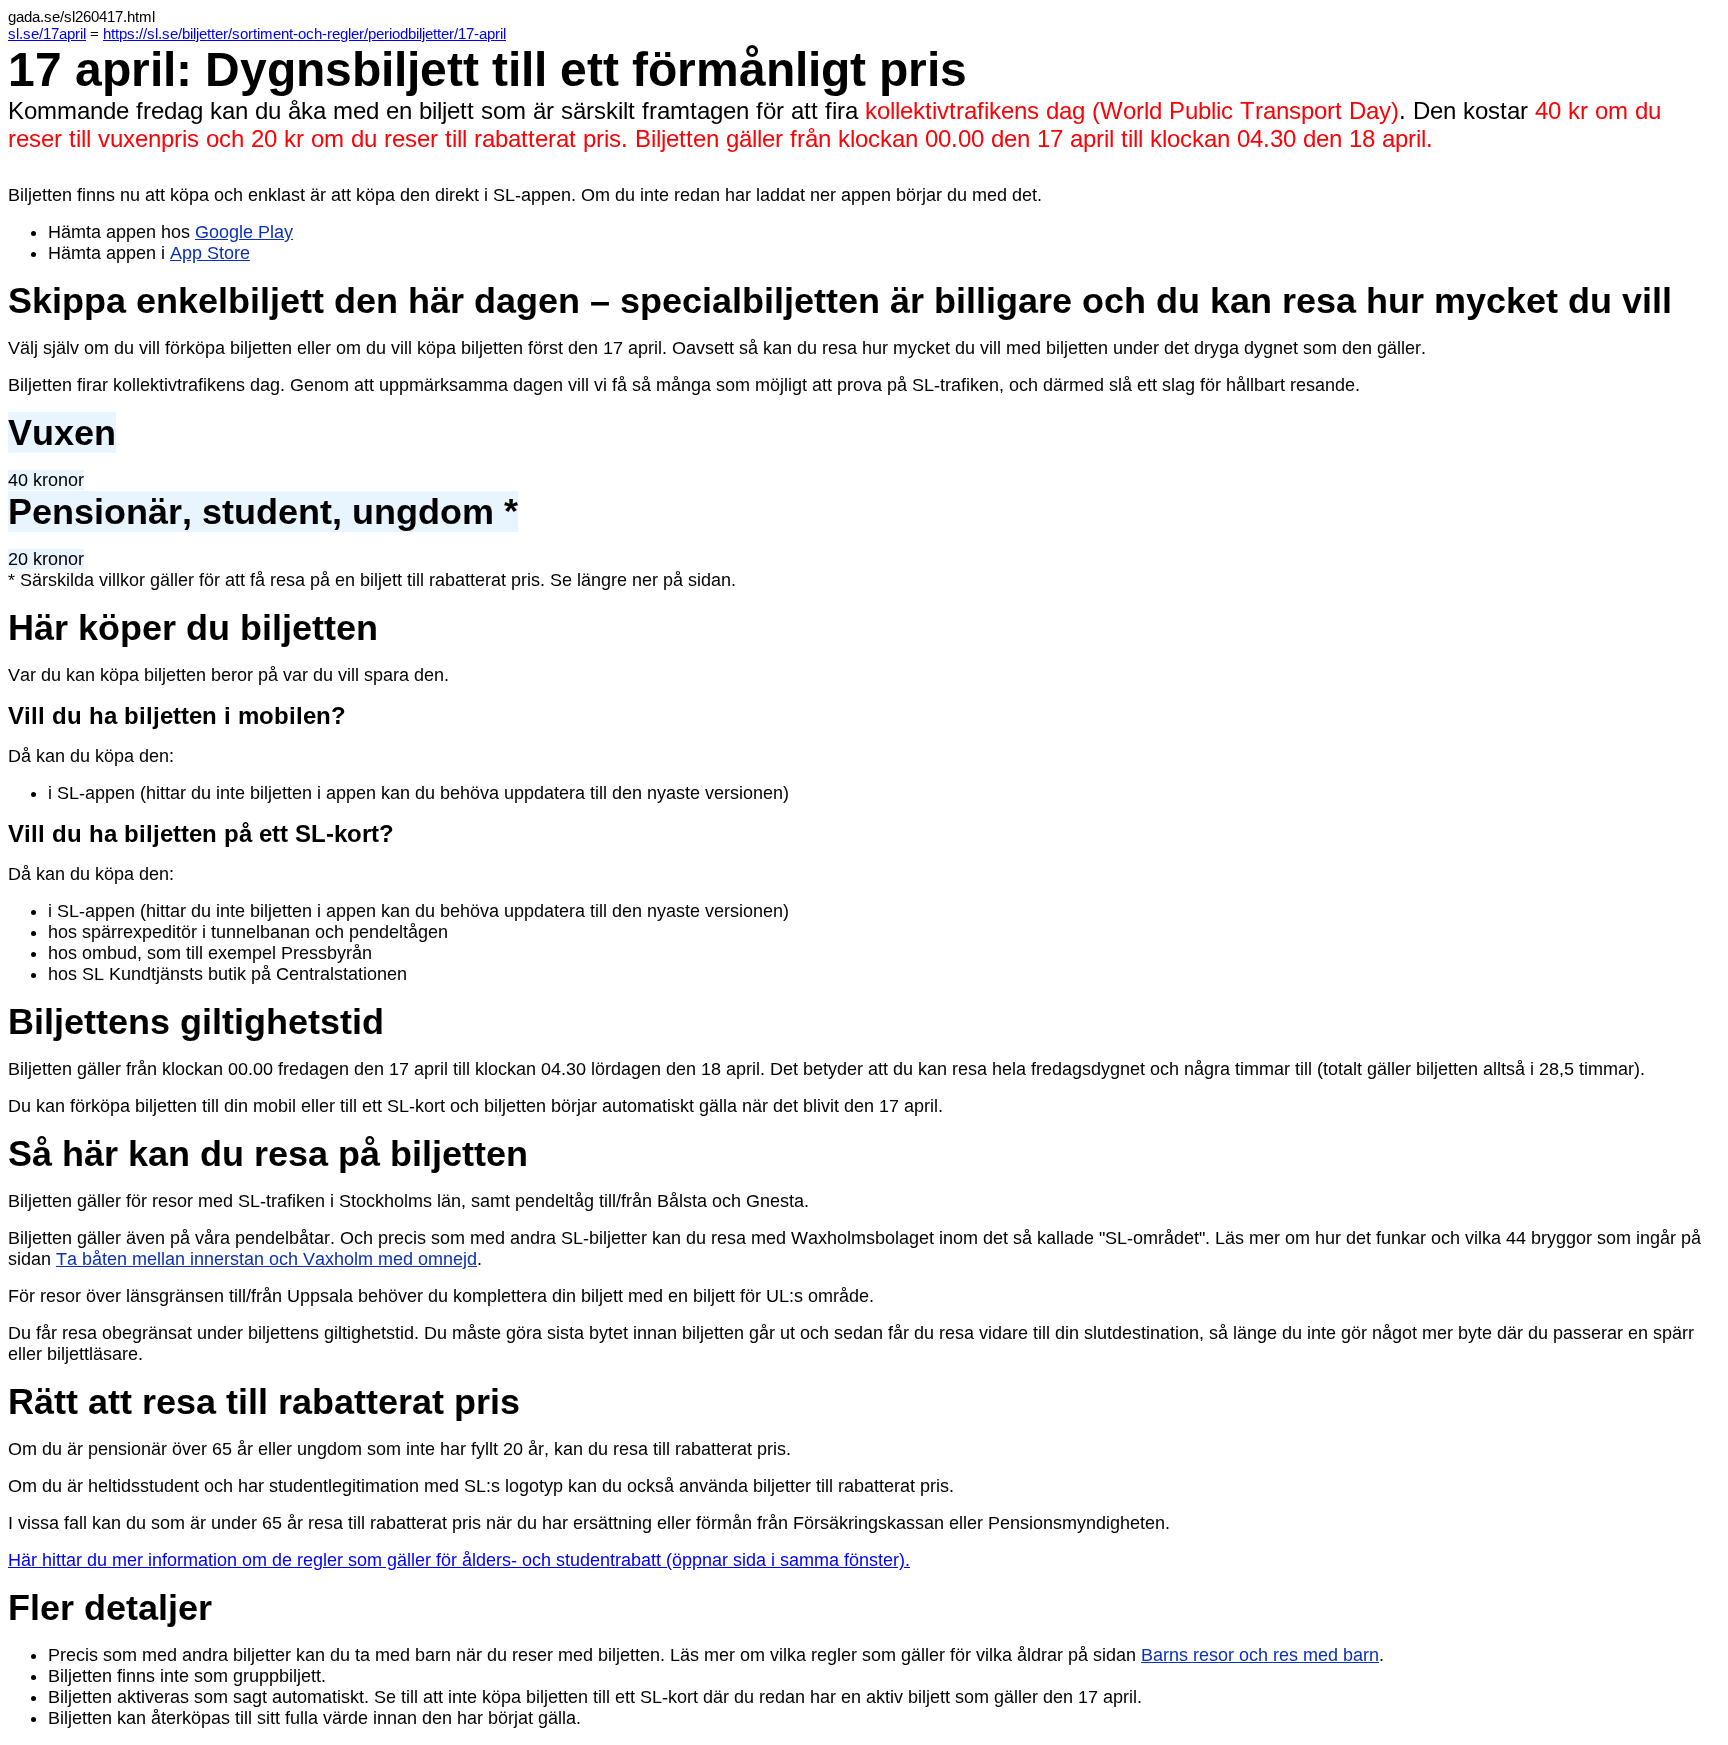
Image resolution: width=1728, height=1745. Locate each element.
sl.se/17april (47, 33)
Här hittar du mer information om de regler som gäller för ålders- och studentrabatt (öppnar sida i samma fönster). (459, 1560)
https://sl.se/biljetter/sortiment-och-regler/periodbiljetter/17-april (304, 33)
